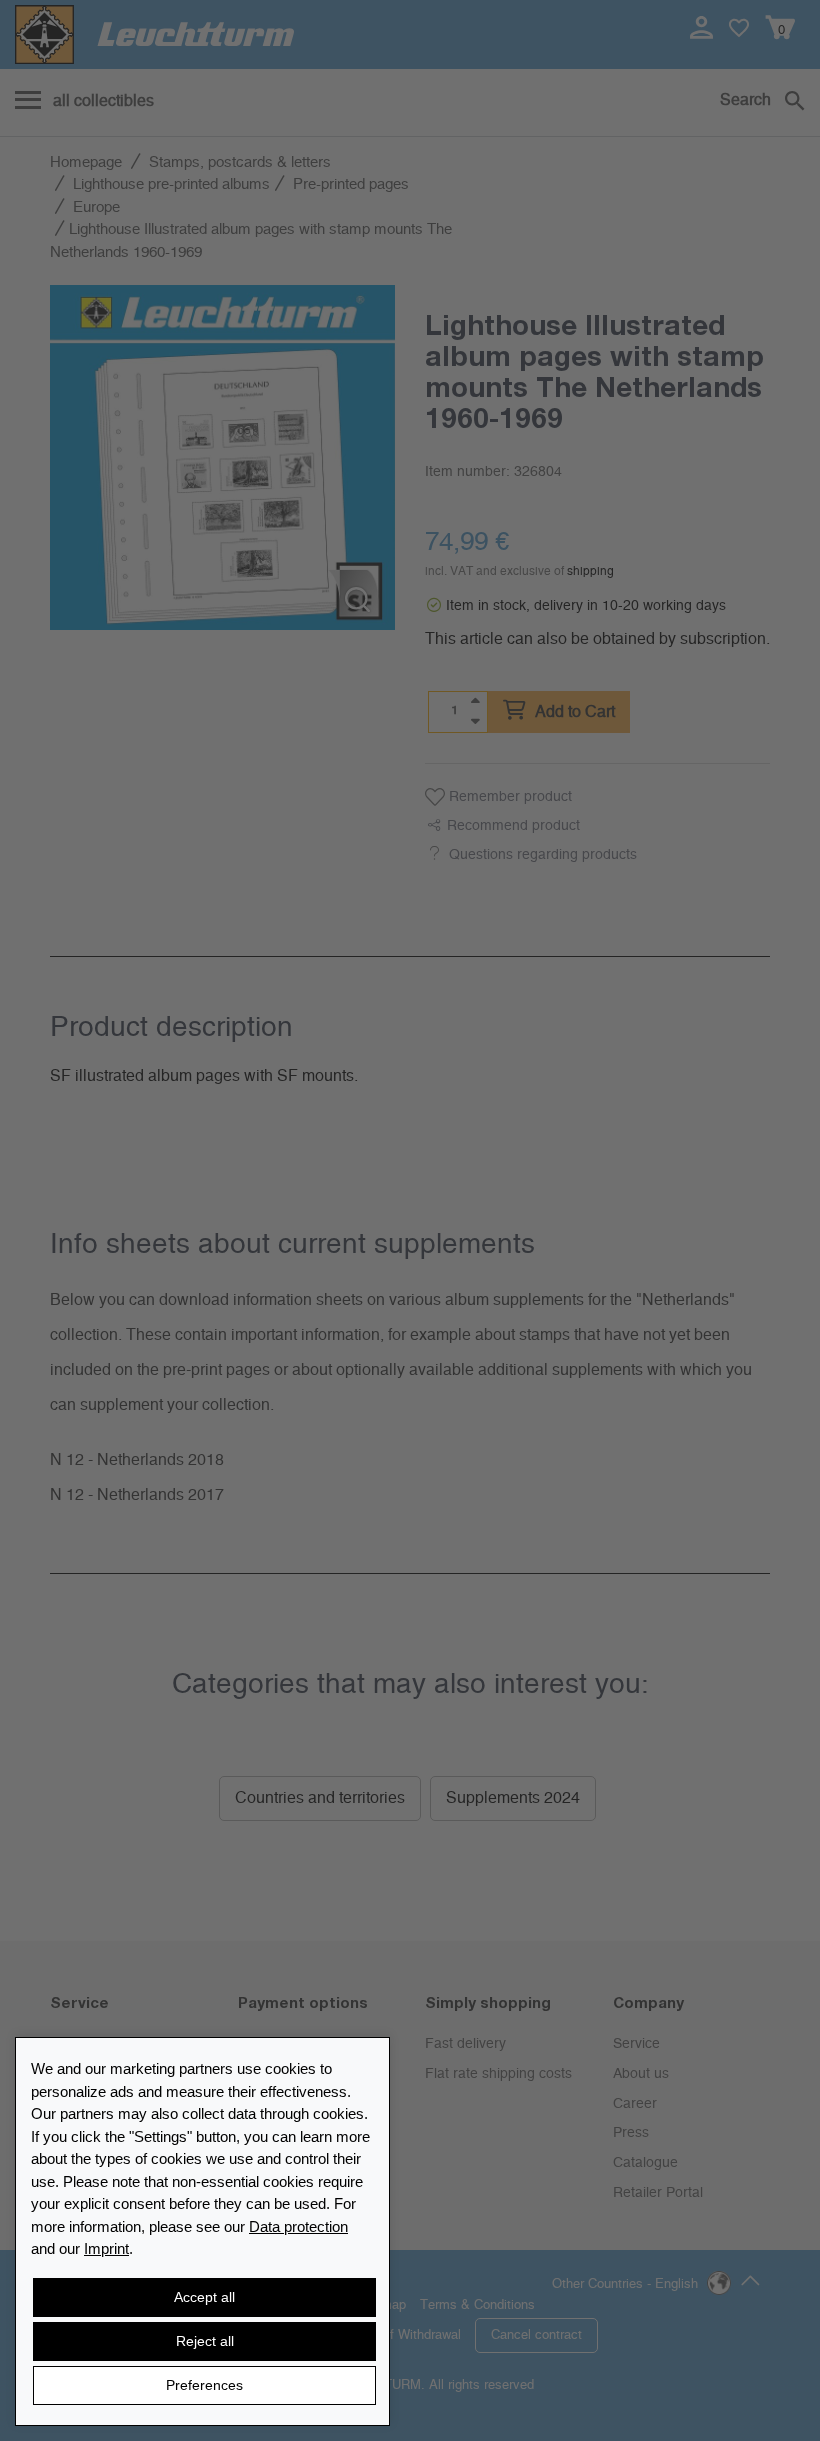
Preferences (204, 2385)
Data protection (298, 2226)
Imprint (106, 2248)
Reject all (205, 2341)
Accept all (204, 2297)
